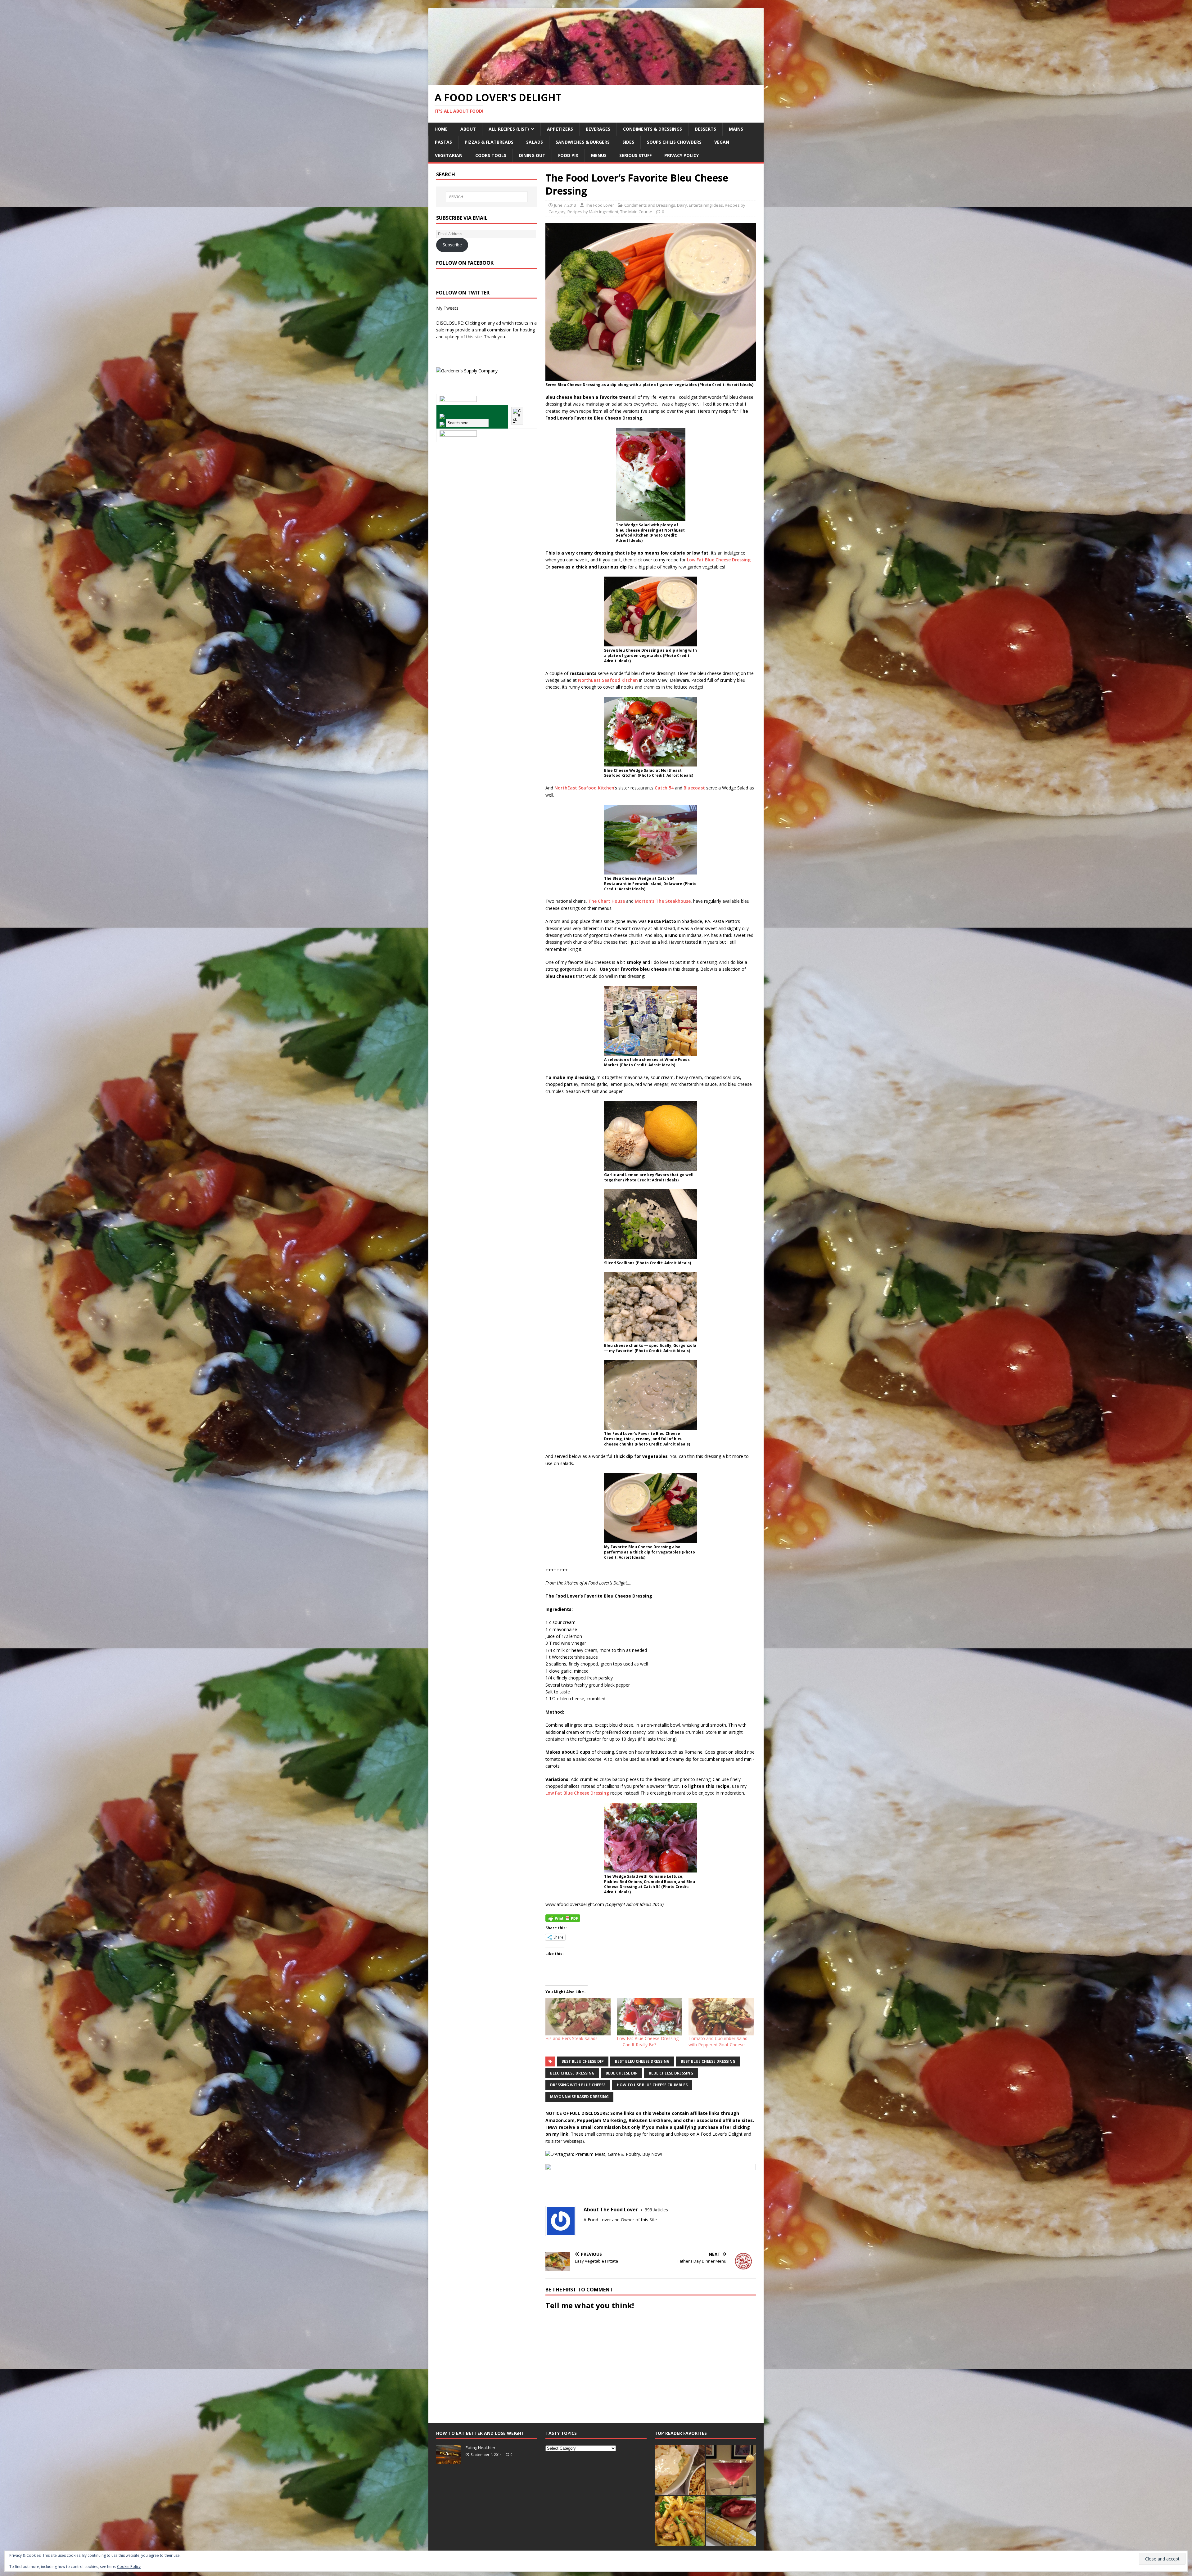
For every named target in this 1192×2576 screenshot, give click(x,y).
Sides (628, 142)
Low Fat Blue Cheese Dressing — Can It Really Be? (648, 2041)
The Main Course (636, 212)
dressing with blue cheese (578, 2085)
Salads (535, 142)
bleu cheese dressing (572, 2073)
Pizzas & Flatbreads (489, 142)
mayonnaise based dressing (579, 2097)
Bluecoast (694, 788)
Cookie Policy (129, 2567)
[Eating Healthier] (449, 2460)
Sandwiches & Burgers (583, 142)
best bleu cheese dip (583, 2061)
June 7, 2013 (565, 205)
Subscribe (452, 245)
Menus (599, 155)
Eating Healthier (481, 2448)
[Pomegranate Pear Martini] (731, 2470)
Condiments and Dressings (650, 205)
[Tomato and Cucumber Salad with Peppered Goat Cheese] (721, 2017)
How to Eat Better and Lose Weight (480, 2433)
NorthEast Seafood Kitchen (608, 680)
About (468, 129)
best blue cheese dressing (708, 2061)
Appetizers (560, 129)
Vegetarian (449, 155)
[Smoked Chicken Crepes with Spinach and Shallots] (680, 2470)
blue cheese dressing (671, 2073)
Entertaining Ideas (706, 205)
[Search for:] (487, 197)
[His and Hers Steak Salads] (578, 2017)
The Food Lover (600, 205)
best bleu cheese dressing (642, 2061)
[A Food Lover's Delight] (596, 81)
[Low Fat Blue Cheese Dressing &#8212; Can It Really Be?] (649, 2017)
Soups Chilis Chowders (674, 142)
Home (441, 129)
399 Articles (656, 2210)
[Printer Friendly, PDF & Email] (563, 1917)
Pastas (443, 142)
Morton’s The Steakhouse (663, 901)
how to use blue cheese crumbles (652, 2085)
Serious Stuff (635, 155)
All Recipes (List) (509, 129)
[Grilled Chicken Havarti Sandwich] (731, 2521)
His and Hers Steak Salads (571, 2038)
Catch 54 (664, 788)
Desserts (705, 129)
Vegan (722, 142)
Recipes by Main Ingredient (593, 212)
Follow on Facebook (465, 263)
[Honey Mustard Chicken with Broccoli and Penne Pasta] (680, 2521)
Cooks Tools (491, 155)
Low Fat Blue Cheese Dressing (719, 560)
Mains (736, 129)
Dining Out (532, 155)
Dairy (682, 205)
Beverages (598, 129)
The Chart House (607, 901)
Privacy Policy (682, 155)
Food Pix (568, 155)
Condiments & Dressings (652, 129)
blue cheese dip (622, 2073)
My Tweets (447, 308)
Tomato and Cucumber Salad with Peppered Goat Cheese (718, 2041)
